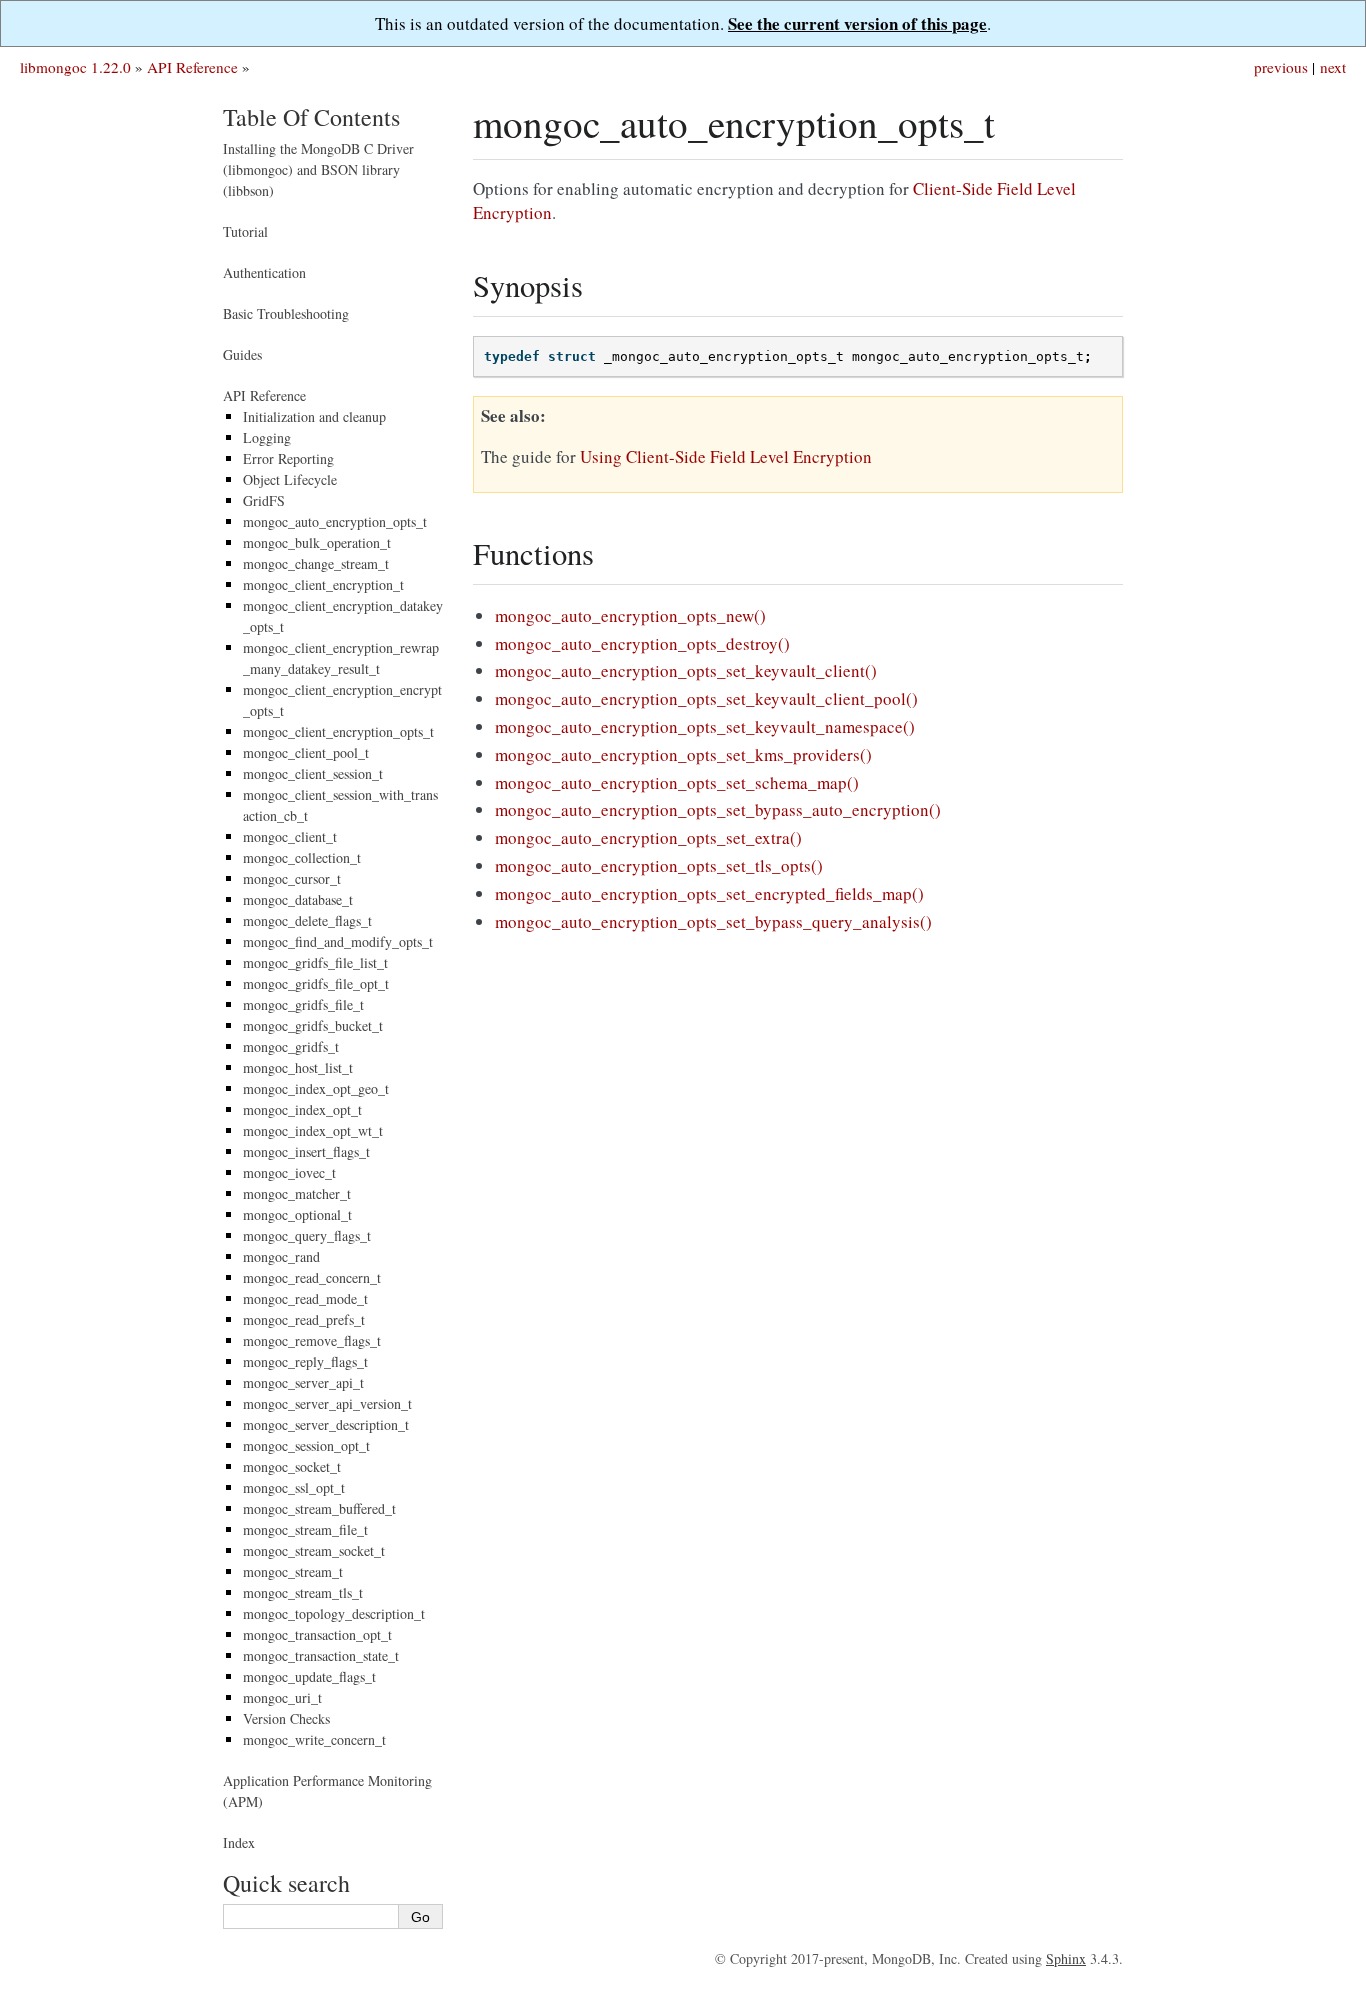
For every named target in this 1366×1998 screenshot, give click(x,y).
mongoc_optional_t (297, 1214)
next (1333, 67)
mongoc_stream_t (293, 1571)
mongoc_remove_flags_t (312, 1340)
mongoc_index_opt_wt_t (313, 1130)
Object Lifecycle (290, 479)
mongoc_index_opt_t (302, 1109)
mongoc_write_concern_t (314, 1739)
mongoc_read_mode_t (305, 1298)
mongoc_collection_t (302, 857)
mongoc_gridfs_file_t (303, 1004)
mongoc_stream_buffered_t (319, 1508)
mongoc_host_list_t (298, 1067)
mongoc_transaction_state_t (321, 1655)
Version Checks (286, 1718)
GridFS (264, 500)
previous (1281, 67)
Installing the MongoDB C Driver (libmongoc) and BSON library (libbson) (318, 169)
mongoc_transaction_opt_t (317, 1634)
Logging (267, 437)
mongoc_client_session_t (313, 773)
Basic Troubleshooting (286, 313)
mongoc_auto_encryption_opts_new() (630, 615)
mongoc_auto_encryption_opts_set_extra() (648, 837)
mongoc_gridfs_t (291, 1046)
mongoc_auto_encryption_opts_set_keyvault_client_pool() (706, 698)
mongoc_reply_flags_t (305, 1361)
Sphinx (1066, 1958)
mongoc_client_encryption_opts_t (338, 731)
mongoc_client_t (290, 836)
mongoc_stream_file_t (305, 1529)
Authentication (264, 272)
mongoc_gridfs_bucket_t (313, 1025)
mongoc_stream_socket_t (314, 1550)
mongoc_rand (281, 1256)
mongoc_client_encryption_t (323, 584)
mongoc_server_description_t (326, 1424)
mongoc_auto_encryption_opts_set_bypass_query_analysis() (713, 921)
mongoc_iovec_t (289, 1172)
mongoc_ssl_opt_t (294, 1487)
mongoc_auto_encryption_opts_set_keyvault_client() (686, 670)
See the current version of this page (857, 23)
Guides (242, 354)
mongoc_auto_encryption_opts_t (335, 521)
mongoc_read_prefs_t (304, 1319)
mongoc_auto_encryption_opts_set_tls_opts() (659, 865)
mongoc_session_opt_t (306, 1445)
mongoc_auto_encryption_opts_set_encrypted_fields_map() (709, 893)
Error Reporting (288, 458)
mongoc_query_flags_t (307, 1235)
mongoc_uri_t (282, 1697)
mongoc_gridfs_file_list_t (315, 962)
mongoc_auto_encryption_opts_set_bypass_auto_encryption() (718, 809)
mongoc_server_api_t (303, 1382)
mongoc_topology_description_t (334, 1613)
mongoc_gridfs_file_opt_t (316, 983)
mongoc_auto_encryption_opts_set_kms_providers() (683, 754)
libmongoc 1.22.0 (75, 67)
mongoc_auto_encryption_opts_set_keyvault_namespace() (705, 726)
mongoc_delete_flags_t (307, 920)
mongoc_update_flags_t (309, 1676)
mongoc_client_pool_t (306, 752)
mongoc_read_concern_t (312, 1277)
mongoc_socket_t (292, 1466)
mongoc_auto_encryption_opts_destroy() (642, 643)
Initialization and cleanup (314, 416)
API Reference (192, 67)
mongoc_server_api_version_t (327, 1403)
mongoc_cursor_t (292, 878)
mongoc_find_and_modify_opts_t (338, 941)
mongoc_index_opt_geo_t (316, 1088)
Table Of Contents (311, 117)
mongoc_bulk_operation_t (317, 542)
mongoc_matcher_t (297, 1193)
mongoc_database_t (298, 899)
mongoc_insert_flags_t (306, 1151)
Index (239, 1842)
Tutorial (245, 231)
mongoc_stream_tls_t (303, 1592)
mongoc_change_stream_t (316, 563)
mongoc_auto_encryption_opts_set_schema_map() (677, 782)
